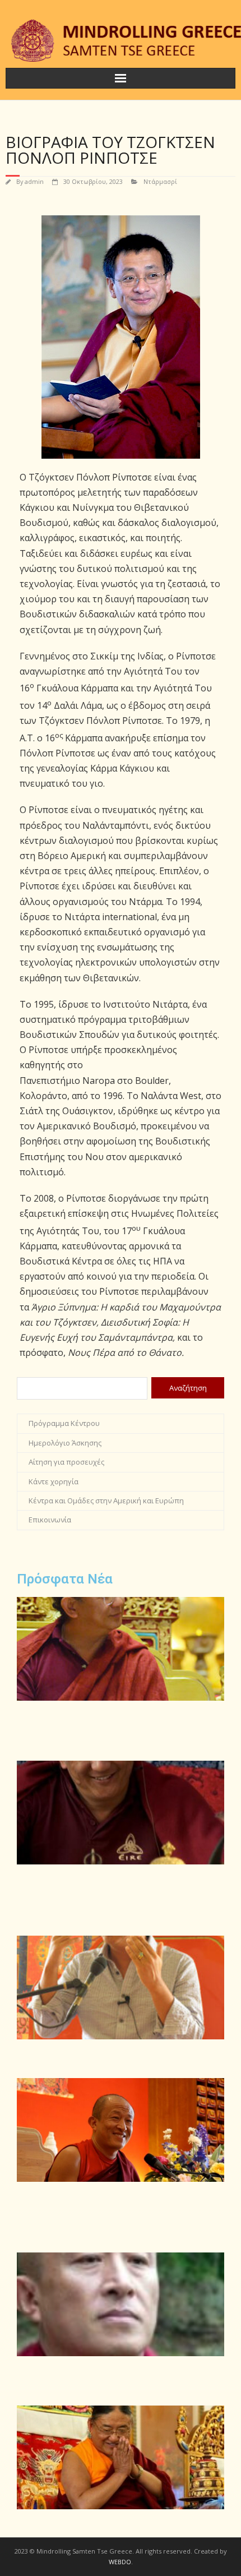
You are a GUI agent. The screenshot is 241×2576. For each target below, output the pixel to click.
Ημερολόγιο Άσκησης (65, 1443)
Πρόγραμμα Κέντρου (64, 1423)
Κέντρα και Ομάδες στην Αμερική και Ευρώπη (106, 1501)
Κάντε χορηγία (54, 1481)
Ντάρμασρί (160, 181)
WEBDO (120, 2562)
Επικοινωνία (50, 1520)
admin (34, 181)
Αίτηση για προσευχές (66, 1462)
